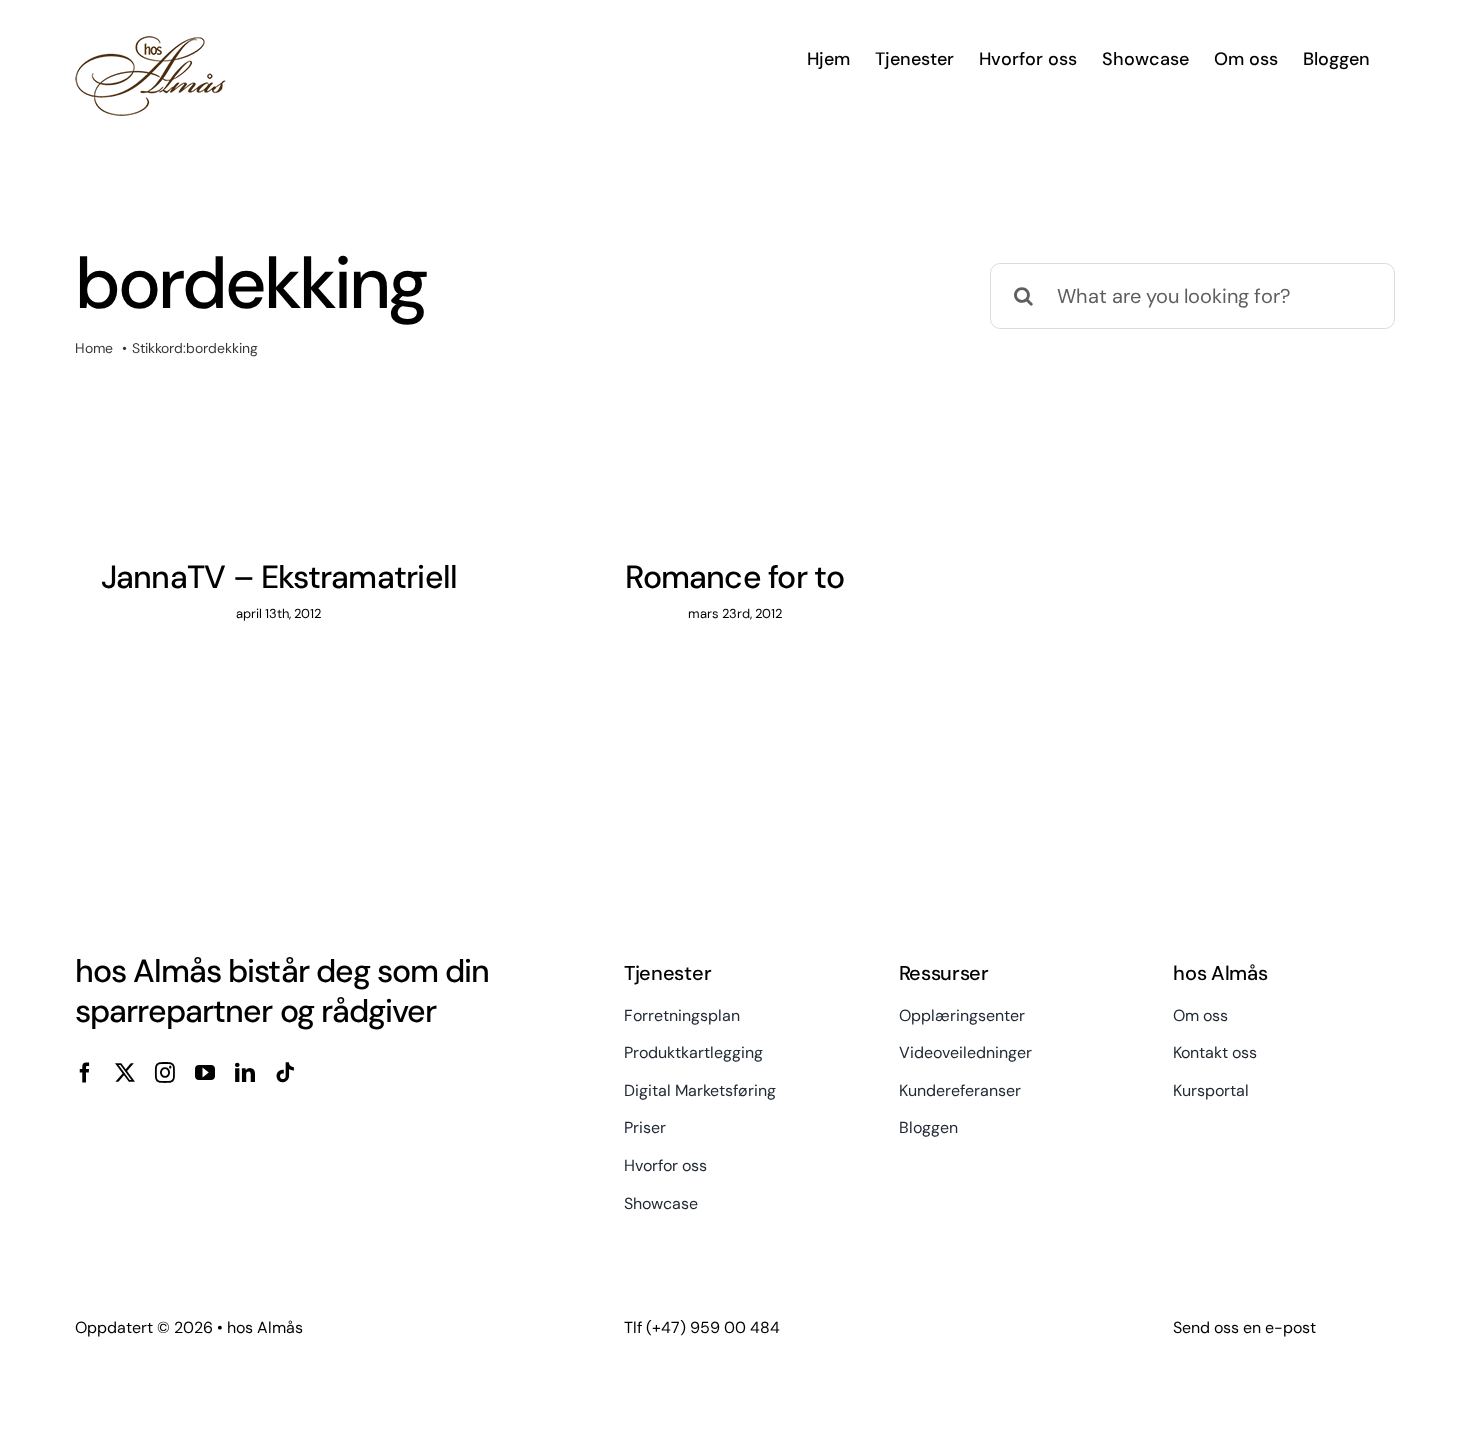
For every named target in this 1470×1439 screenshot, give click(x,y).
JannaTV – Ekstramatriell (279, 577)
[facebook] (85, 1073)
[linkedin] (245, 1073)
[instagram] (165, 1073)
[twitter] (125, 1073)
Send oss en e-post (1244, 1327)
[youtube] (205, 1073)
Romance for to (734, 577)
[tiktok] (285, 1073)
